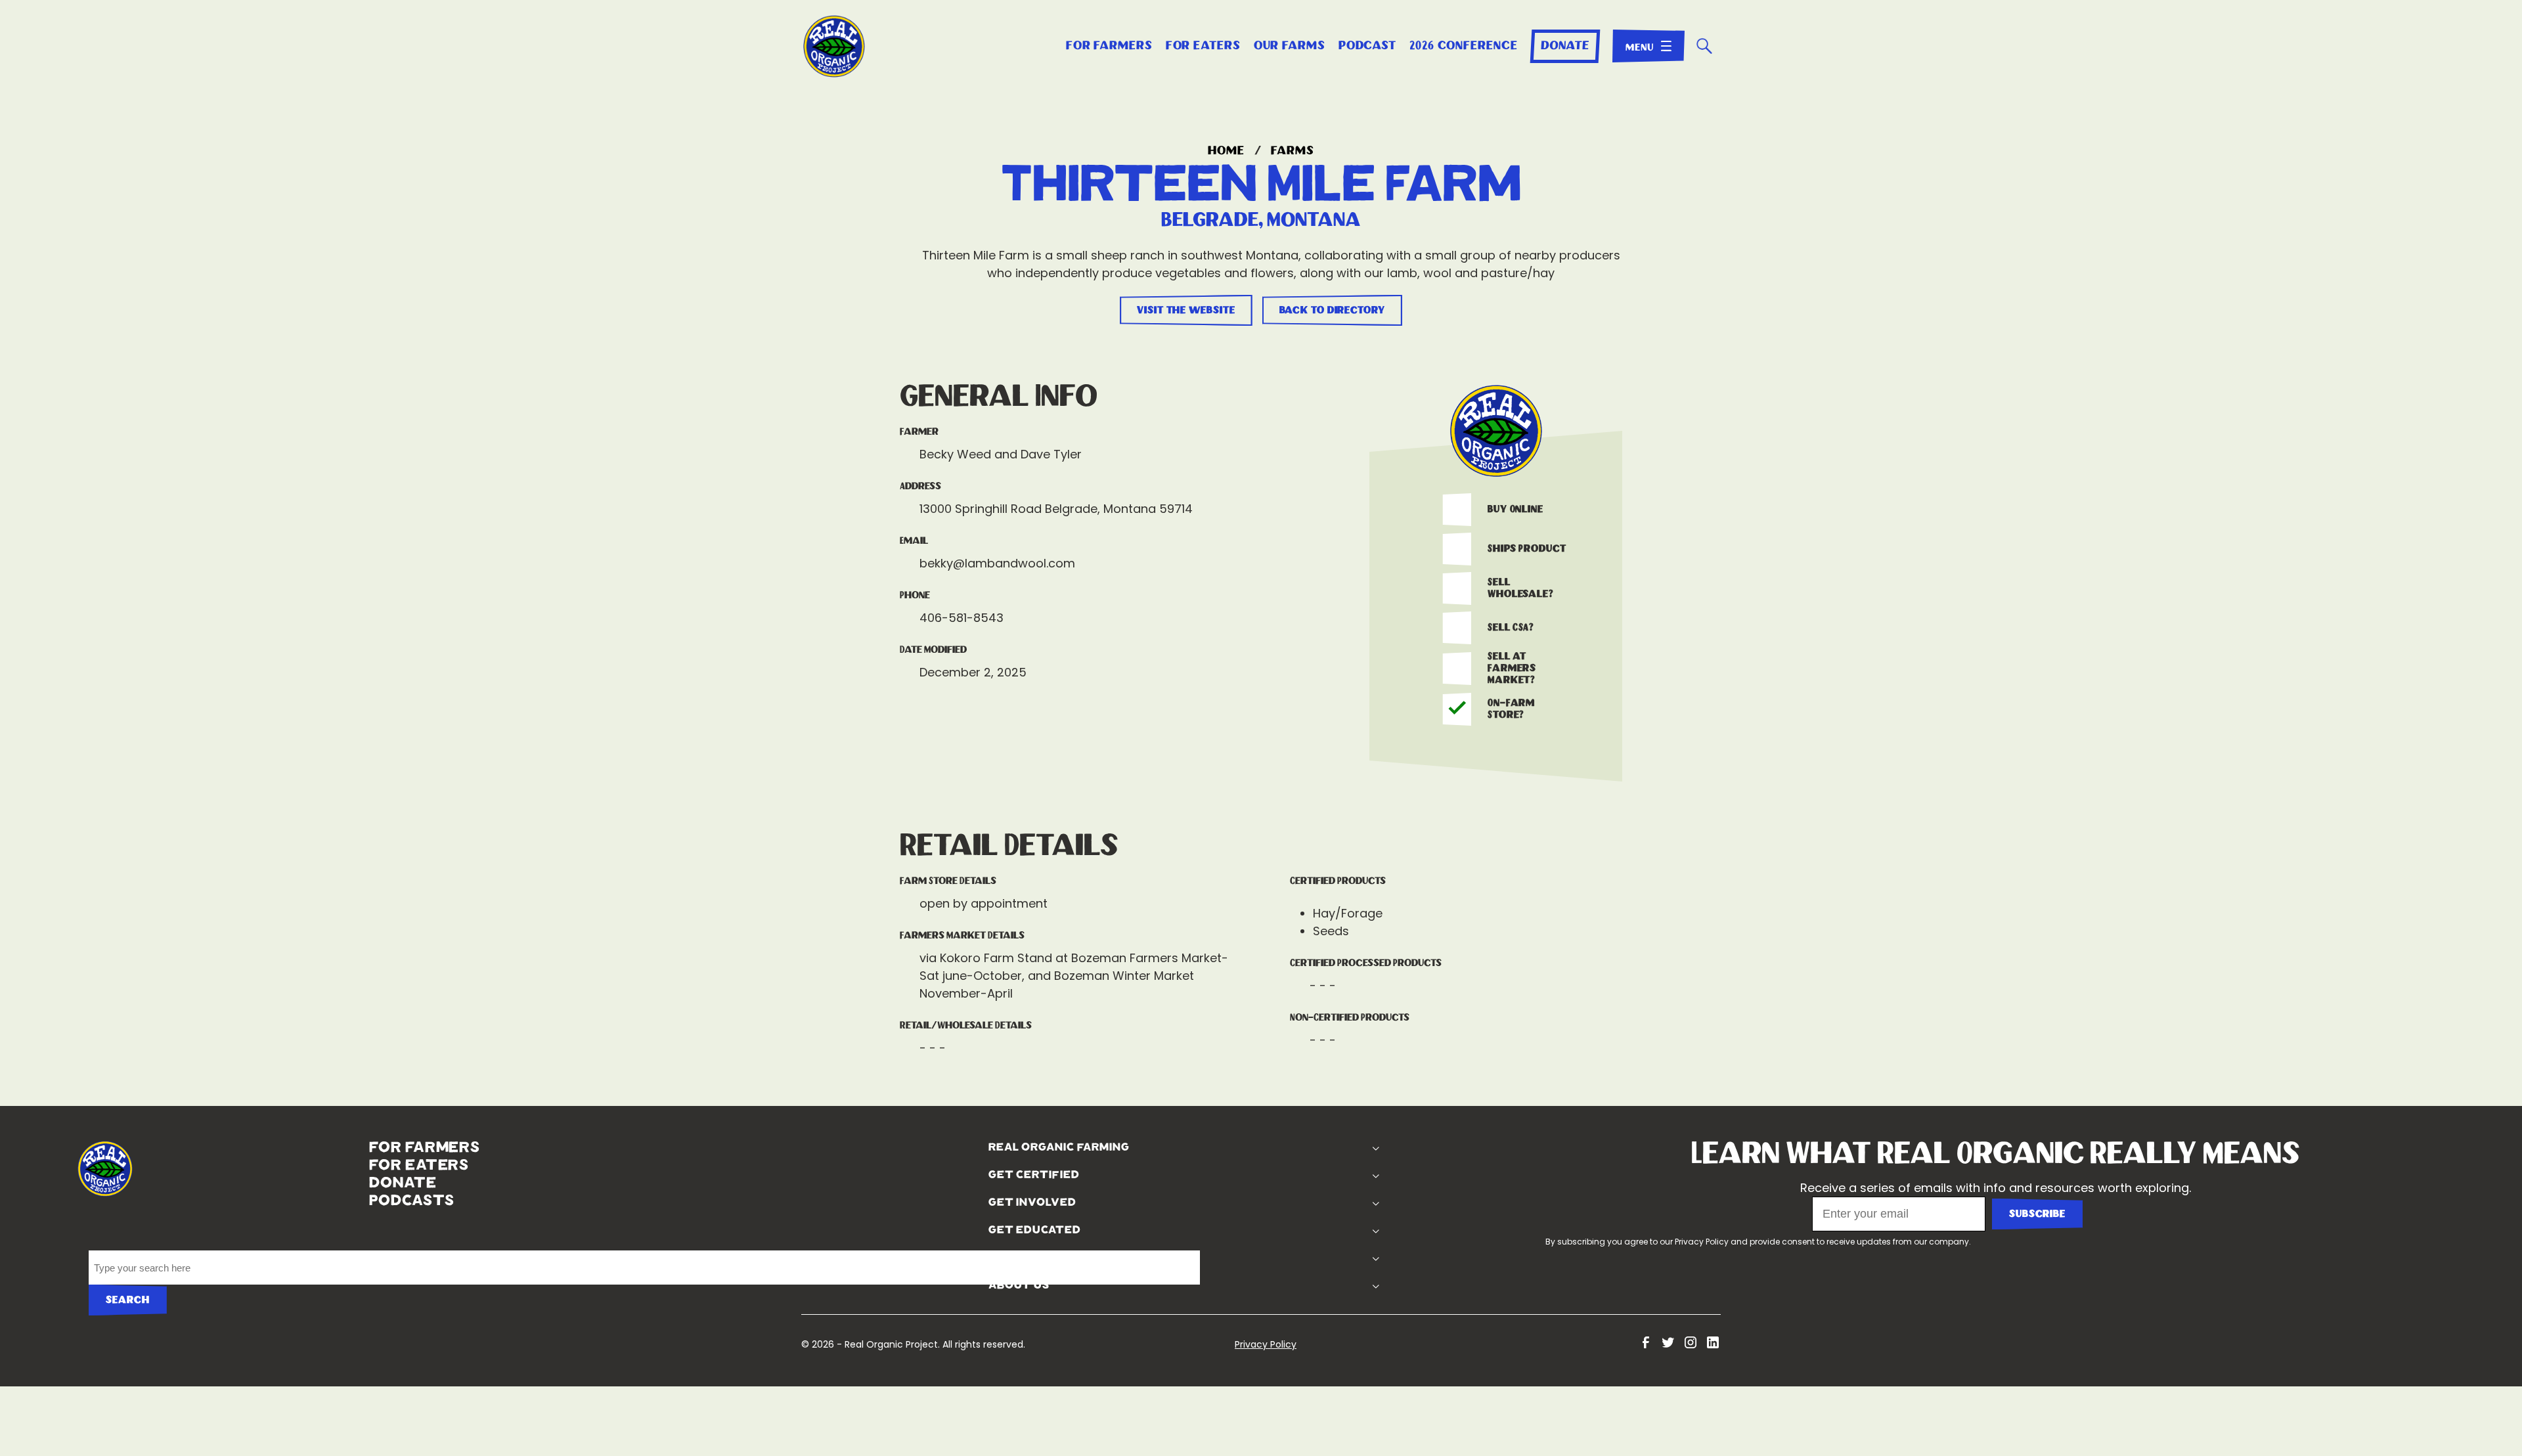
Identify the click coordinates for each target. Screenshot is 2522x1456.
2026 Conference (1464, 46)
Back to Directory (1332, 310)
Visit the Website (1186, 310)
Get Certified (951, 1175)
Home (1226, 151)
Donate (1565, 46)
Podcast (1367, 46)
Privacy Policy (1702, 1242)
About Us (936, 1285)
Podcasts (210, 1201)
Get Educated (951, 1230)
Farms (1293, 151)
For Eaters (1203, 46)
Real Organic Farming (976, 1147)
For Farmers (1109, 46)
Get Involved (949, 1202)
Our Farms (1290, 46)
